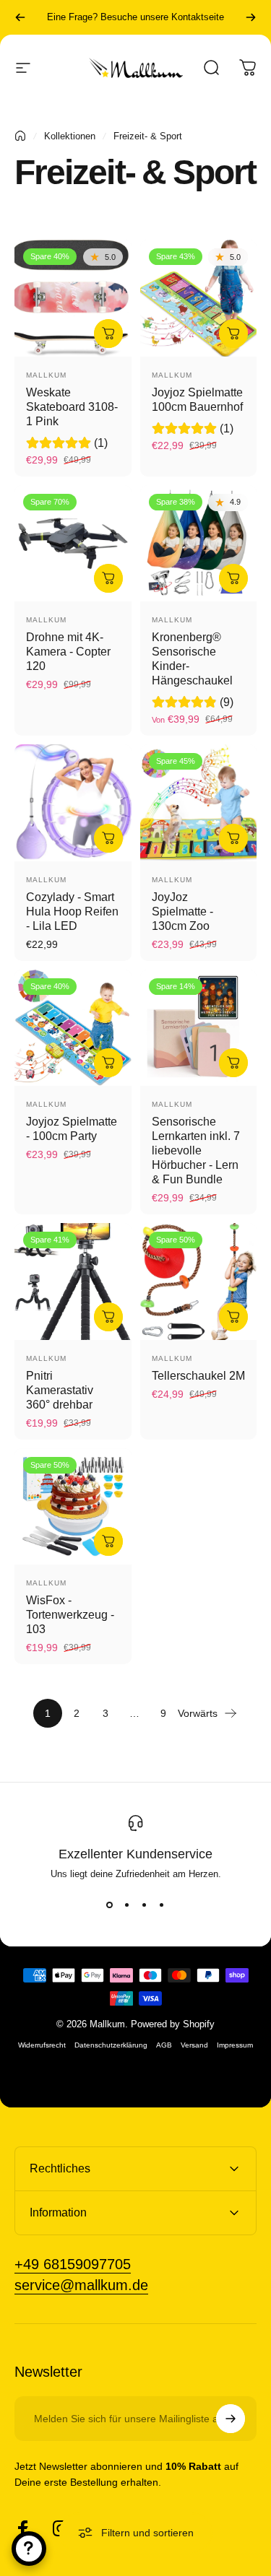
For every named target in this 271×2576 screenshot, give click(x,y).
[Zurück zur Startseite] (20, 136)
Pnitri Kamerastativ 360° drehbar (60, 1390)
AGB (164, 2045)
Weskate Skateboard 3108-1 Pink (72, 407)
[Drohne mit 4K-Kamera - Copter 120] (73, 544)
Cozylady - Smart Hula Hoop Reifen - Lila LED (72, 911)
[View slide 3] (145, 1905)
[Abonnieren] (231, 2419)
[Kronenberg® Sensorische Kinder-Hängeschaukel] (199, 544)
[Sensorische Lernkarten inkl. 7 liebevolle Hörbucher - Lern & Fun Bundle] (199, 1028)
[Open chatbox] (29, 2549)
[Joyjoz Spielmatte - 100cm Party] (73, 1028)
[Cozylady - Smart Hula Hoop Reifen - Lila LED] (73, 803)
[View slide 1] (110, 1905)
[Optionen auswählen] (233, 578)
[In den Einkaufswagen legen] (108, 334)
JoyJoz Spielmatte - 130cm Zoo (182, 911)
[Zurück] (20, 17)
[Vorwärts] (251, 17)
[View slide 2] (127, 1905)
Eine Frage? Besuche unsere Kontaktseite (135, 17)
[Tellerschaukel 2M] (199, 1282)
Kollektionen (70, 136)
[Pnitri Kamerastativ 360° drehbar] (73, 1282)
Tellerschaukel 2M (198, 1376)
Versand (194, 2045)
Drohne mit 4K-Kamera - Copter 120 (68, 652)
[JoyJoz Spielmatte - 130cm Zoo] (199, 803)
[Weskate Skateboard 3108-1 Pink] (73, 298)
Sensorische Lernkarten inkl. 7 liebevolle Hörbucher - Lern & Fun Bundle (196, 1150)
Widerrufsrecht (42, 2045)
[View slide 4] (162, 1905)
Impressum (235, 2045)
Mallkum (46, 375)
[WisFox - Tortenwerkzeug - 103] (73, 1507)
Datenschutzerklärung (111, 2045)
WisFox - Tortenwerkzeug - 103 (70, 1615)
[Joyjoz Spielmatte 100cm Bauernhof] (199, 298)
